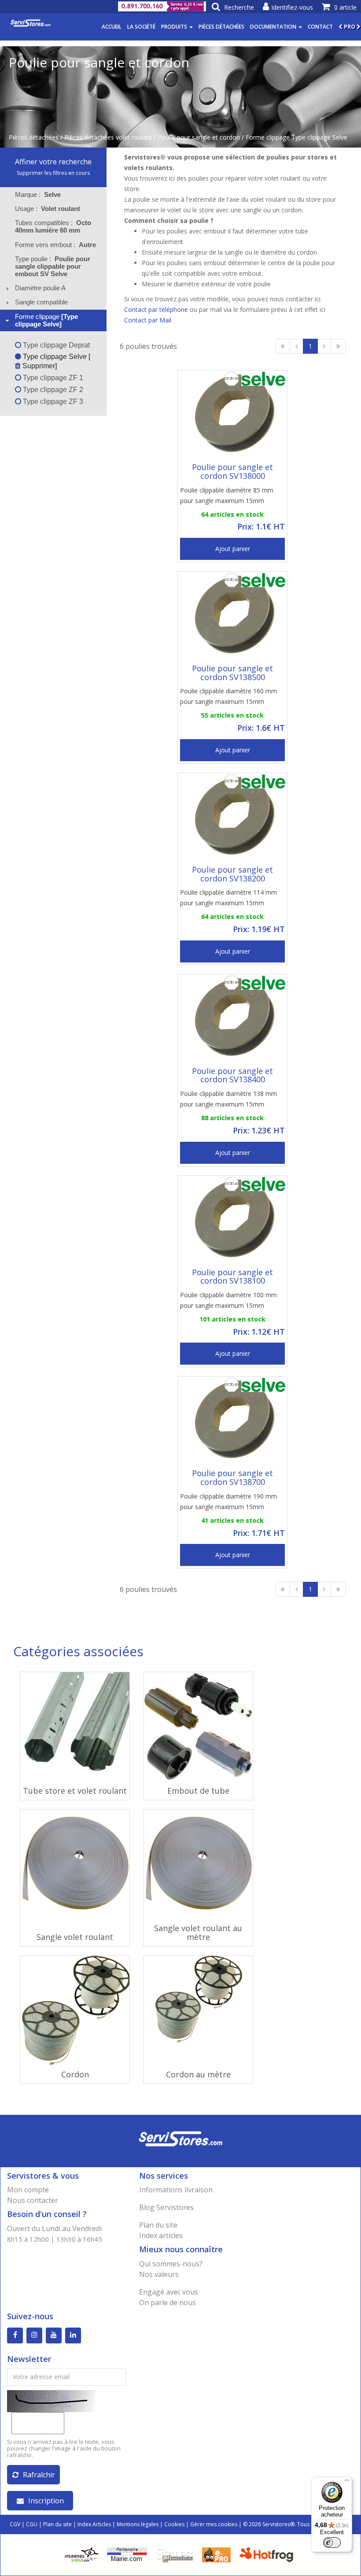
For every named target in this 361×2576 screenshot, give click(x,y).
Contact (320, 27)
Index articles (161, 2235)
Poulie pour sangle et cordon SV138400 (232, 1075)
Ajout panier (233, 549)
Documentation (274, 27)
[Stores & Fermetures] (175, 2554)
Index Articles (94, 2524)
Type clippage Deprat (55, 345)
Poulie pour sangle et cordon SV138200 (232, 874)
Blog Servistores (166, 2207)
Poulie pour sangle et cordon (199, 137)
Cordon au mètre (198, 2074)
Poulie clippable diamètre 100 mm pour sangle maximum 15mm (228, 1300)
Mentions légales (138, 2524)
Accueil (112, 27)
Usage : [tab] (48, 209)
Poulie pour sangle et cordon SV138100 (232, 1277)
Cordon (75, 2074)
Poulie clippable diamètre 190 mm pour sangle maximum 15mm (228, 1501)
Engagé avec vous (169, 2292)
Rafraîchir (39, 2475)
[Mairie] (127, 2554)
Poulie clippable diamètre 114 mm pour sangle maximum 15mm (228, 898)
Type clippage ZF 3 (52, 402)
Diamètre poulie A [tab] (40, 288)
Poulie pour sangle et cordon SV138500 (232, 673)
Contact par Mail (148, 320)
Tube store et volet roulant (75, 1791)
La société (141, 27)
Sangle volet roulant (75, 1937)
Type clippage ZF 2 (52, 390)
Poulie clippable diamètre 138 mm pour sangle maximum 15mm (228, 1099)
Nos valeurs (159, 2274)
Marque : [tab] (38, 194)
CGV (15, 2524)
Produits (175, 27)
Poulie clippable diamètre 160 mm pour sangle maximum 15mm (228, 696)
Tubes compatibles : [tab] (53, 226)
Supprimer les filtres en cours (53, 173)
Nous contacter (33, 2200)
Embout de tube (198, 1791)
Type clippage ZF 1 (52, 378)
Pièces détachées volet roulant (108, 137)
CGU (32, 2524)
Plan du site (158, 2225)
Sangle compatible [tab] (41, 302)
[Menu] (347, 2482)
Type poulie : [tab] (53, 266)
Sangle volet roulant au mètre (198, 1932)
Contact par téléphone (156, 309)
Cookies (174, 2524)
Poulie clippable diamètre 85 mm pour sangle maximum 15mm (227, 495)
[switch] (332, 2543)
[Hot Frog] (268, 2554)
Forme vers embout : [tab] (55, 245)
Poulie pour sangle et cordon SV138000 (232, 471)
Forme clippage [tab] (46, 320)
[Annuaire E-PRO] (216, 2554)
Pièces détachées (221, 27)
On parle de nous (168, 2302)
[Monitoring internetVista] (81, 2554)
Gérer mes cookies (214, 2524)
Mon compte (28, 2190)
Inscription (46, 2501)
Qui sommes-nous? (171, 2264)
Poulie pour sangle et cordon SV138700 (232, 1477)
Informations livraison (176, 2190)
